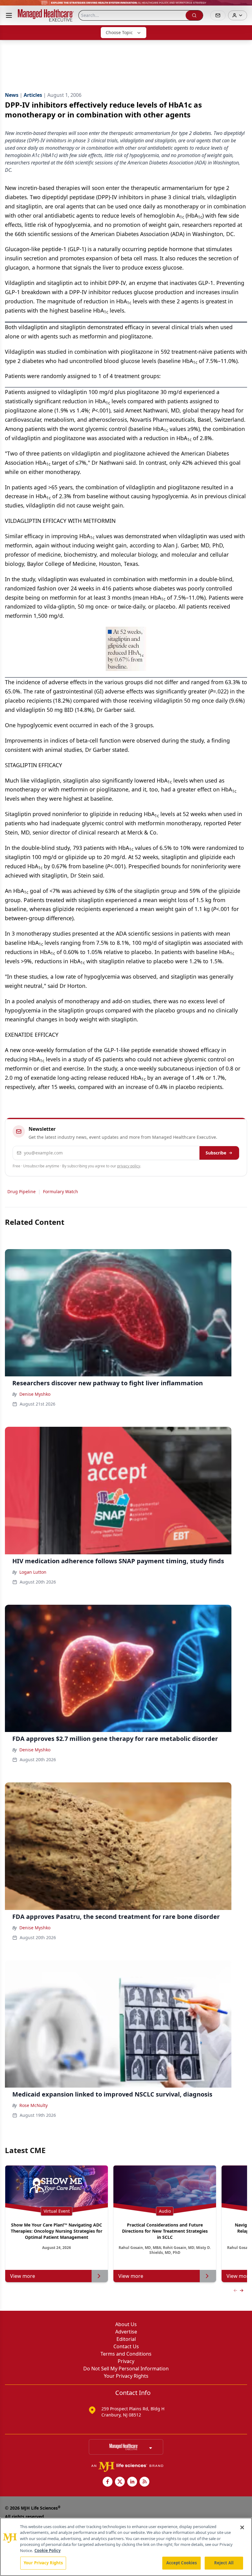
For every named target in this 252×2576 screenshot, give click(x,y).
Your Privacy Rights (126, 2376)
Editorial (126, 2339)
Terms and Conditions (126, 2354)
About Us (126, 2324)
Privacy (126, 2361)
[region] (126, 2547)
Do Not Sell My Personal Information (126, 2369)
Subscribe (216, 1153)
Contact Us (126, 2346)
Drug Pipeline (22, 1191)
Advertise (126, 2332)
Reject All (224, 2563)
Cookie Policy (47, 2550)
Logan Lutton (33, 1572)
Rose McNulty (33, 2105)
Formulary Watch (61, 1191)
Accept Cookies (182, 2563)
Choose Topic (119, 32)
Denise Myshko (35, 1394)
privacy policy (129, 1166)
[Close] (242, 2527)
